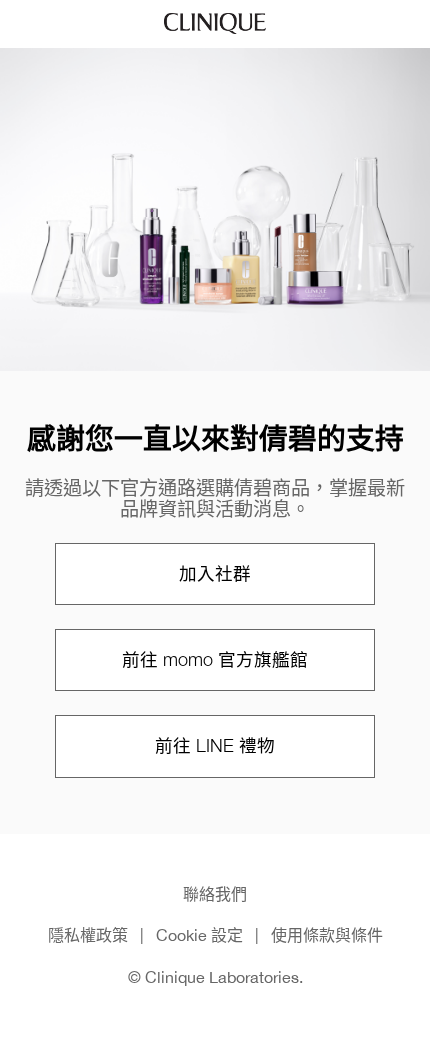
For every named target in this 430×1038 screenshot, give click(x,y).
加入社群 (215, 573)
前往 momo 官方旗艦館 (215, 659)
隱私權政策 (88, 935)
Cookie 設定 (199, 935)
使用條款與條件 (327, 935)
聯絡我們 (215, 894)
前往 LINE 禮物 (215, 745)
